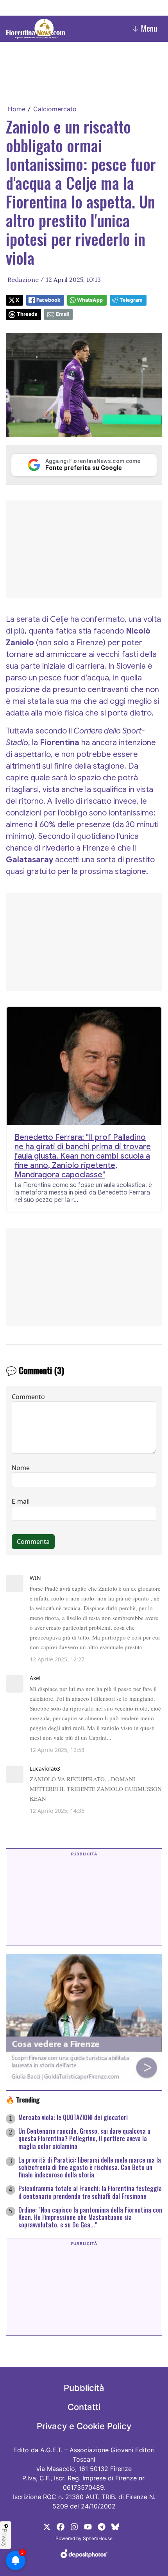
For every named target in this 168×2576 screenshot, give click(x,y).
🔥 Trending (23, 2099)
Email (62, 314)
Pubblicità (84, 2388)
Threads (27, 314)
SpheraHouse (98, 2538)
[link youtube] (88, 2526)
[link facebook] (61, 2526)
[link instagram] (74, 2526)
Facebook (48, 300)
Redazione (23, 279)
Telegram (131, 300)
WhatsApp (90, 300)
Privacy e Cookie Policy (84, 2426)
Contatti (84, 2407)
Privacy (5, 2538)
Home (17, 109)
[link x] (47, 2526)
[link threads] (115, 2526)
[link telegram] (102, 2526)
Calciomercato (55, 109)
